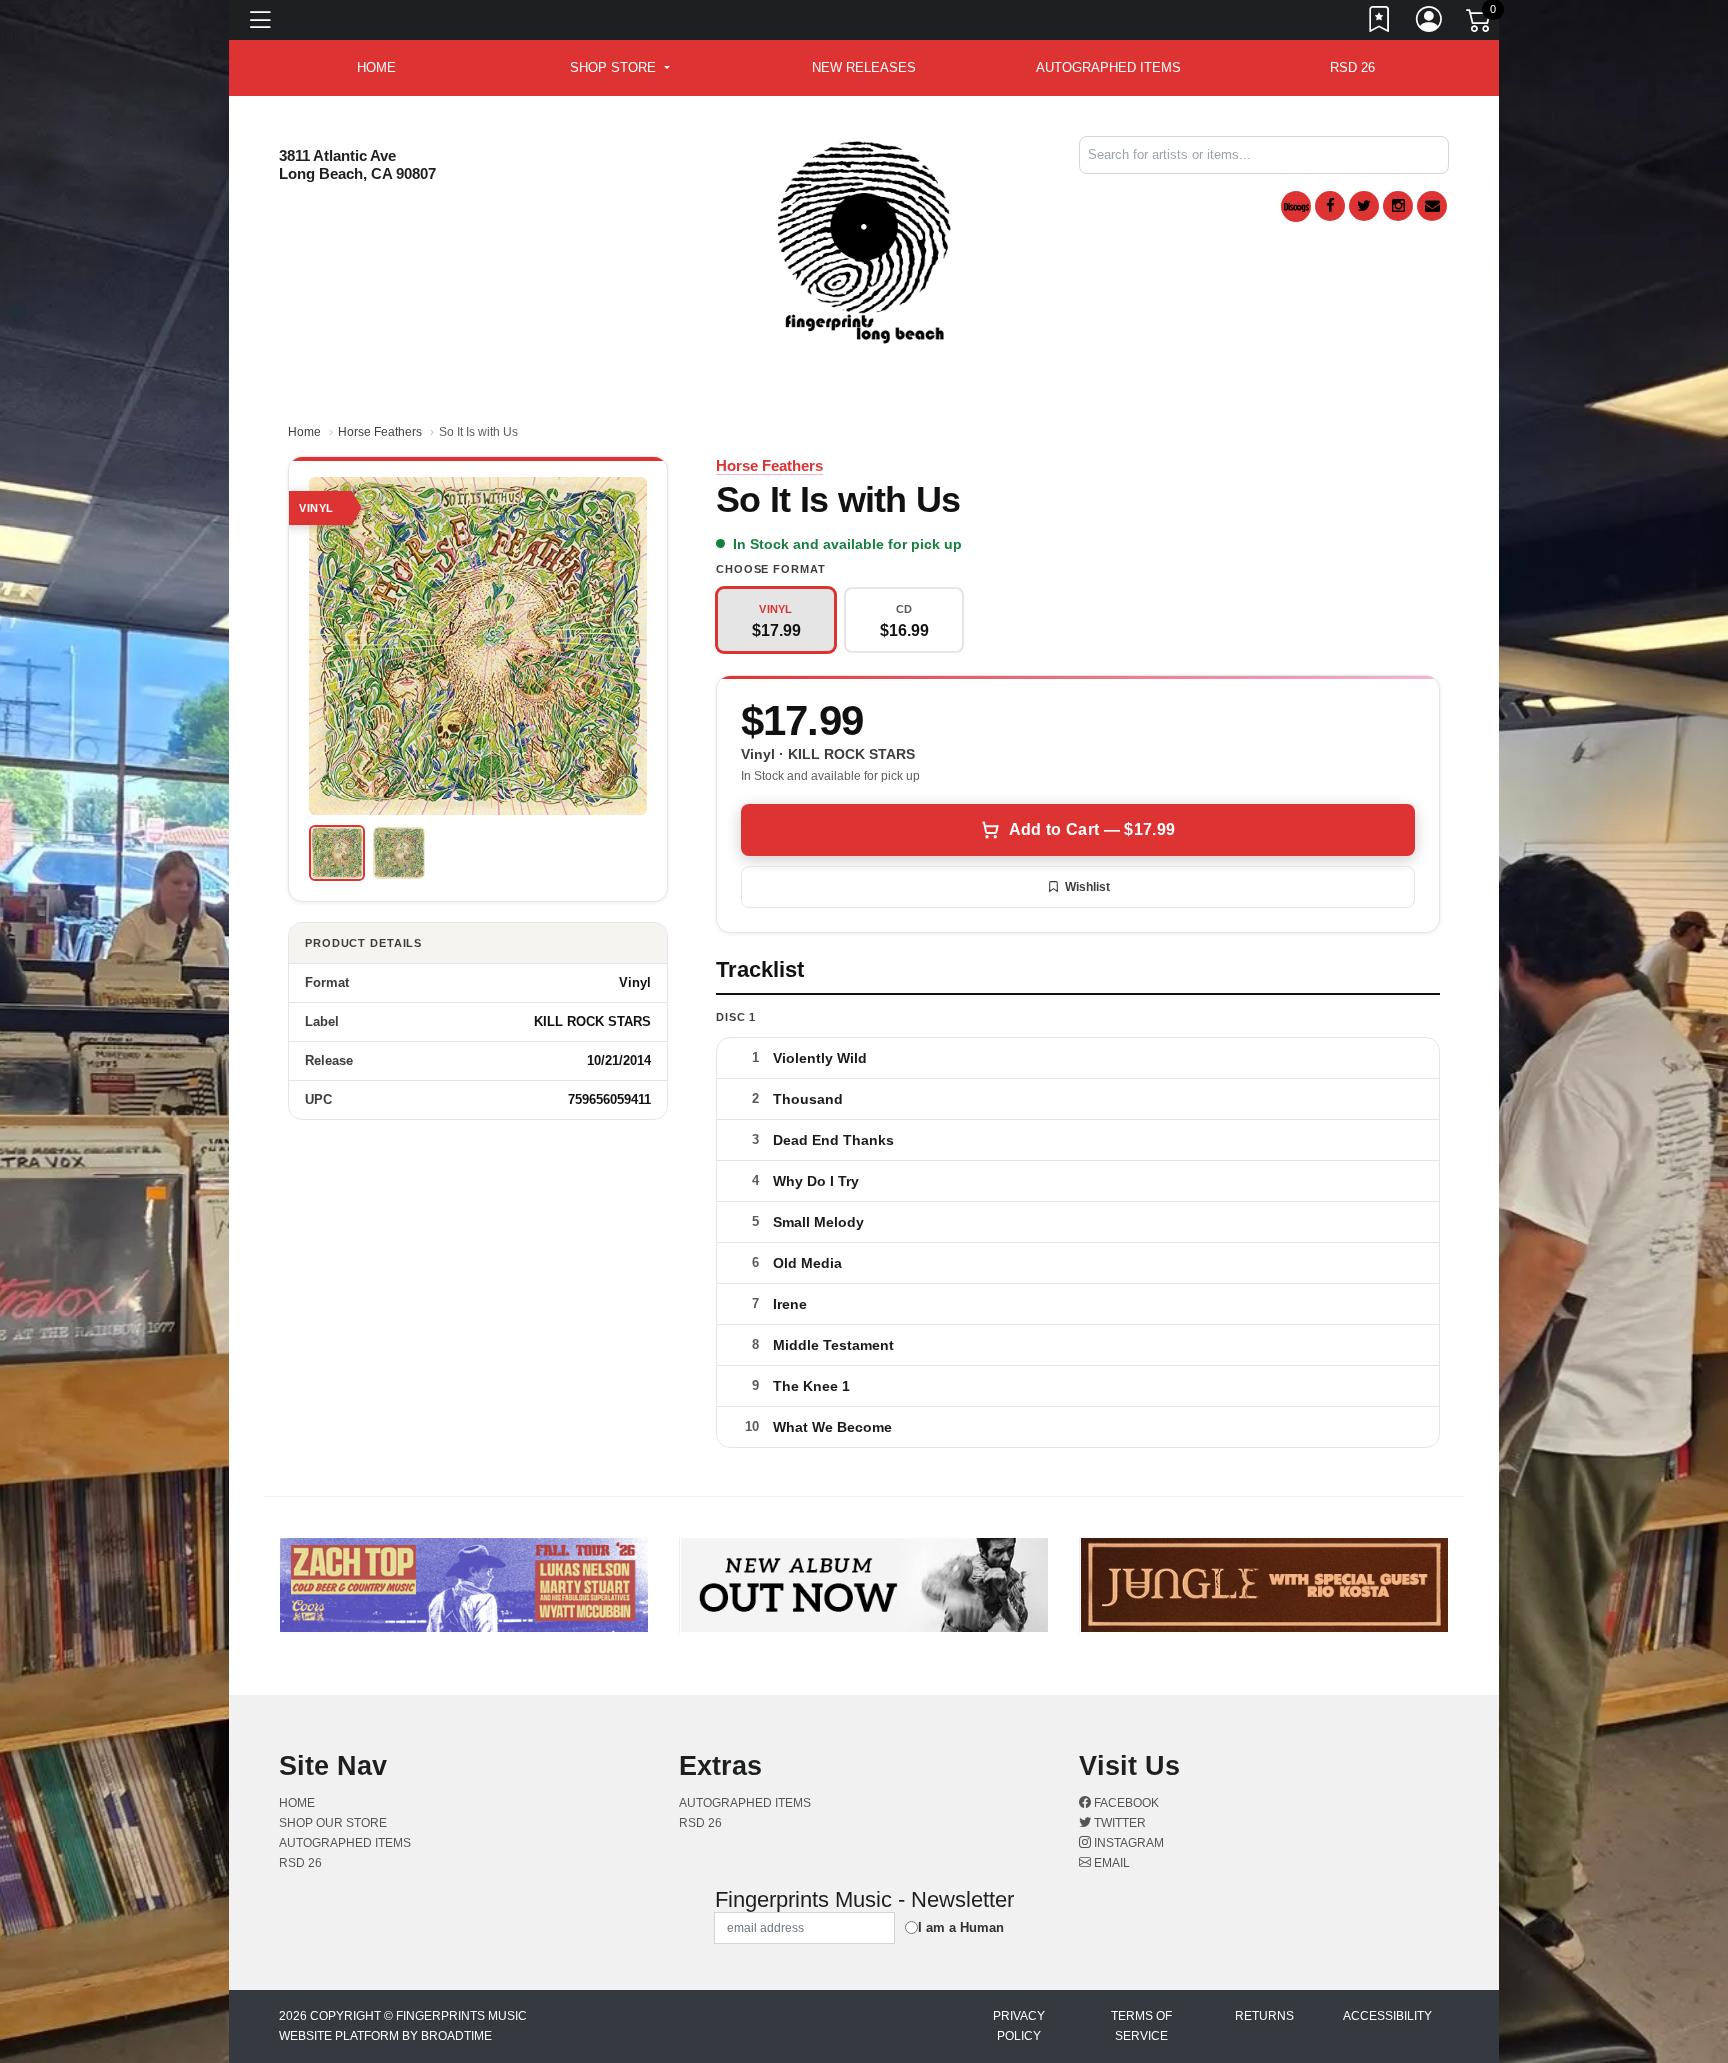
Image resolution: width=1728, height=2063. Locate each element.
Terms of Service (1141, 2026)
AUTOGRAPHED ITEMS (1108, 67)
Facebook (1125, 1803)
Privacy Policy (1019, 2026)
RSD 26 (1352, 67)
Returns (1264, 2016)
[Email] (1432, 206)
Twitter (1118, 1823)
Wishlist (1087, 887)
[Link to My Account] (1430, 23)
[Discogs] (1296, 206)
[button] (619, 68)
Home (304, 432)
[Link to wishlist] (1380, 23)
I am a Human (961, 1927)
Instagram (1127, 1843)
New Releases (864, 67)
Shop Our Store (333, 1823)
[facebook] (1330, 206)
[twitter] (1364, 206)
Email (1110, 1863)
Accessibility (1387, 2016)
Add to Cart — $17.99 (1092, 829)
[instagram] (1398, 206)
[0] (1480, 24)
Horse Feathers (380, 432)
